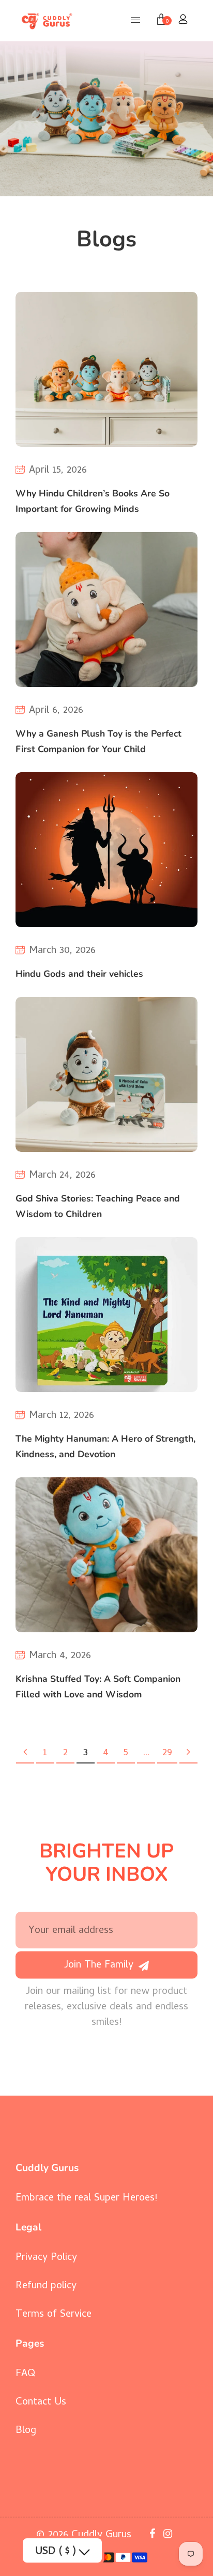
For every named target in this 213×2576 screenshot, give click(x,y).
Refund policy (46, 2286)
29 (167, 1753)
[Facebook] (154, 2535)
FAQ (25, 2374)
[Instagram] (169, 2535)
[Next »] (188, 1754)
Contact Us (41, 2403)
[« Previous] (25, 1754)
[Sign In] (183, 21)
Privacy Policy (46, 2258)
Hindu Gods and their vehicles (79, 974)
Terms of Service (54, 2315)
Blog (26, 2431)
